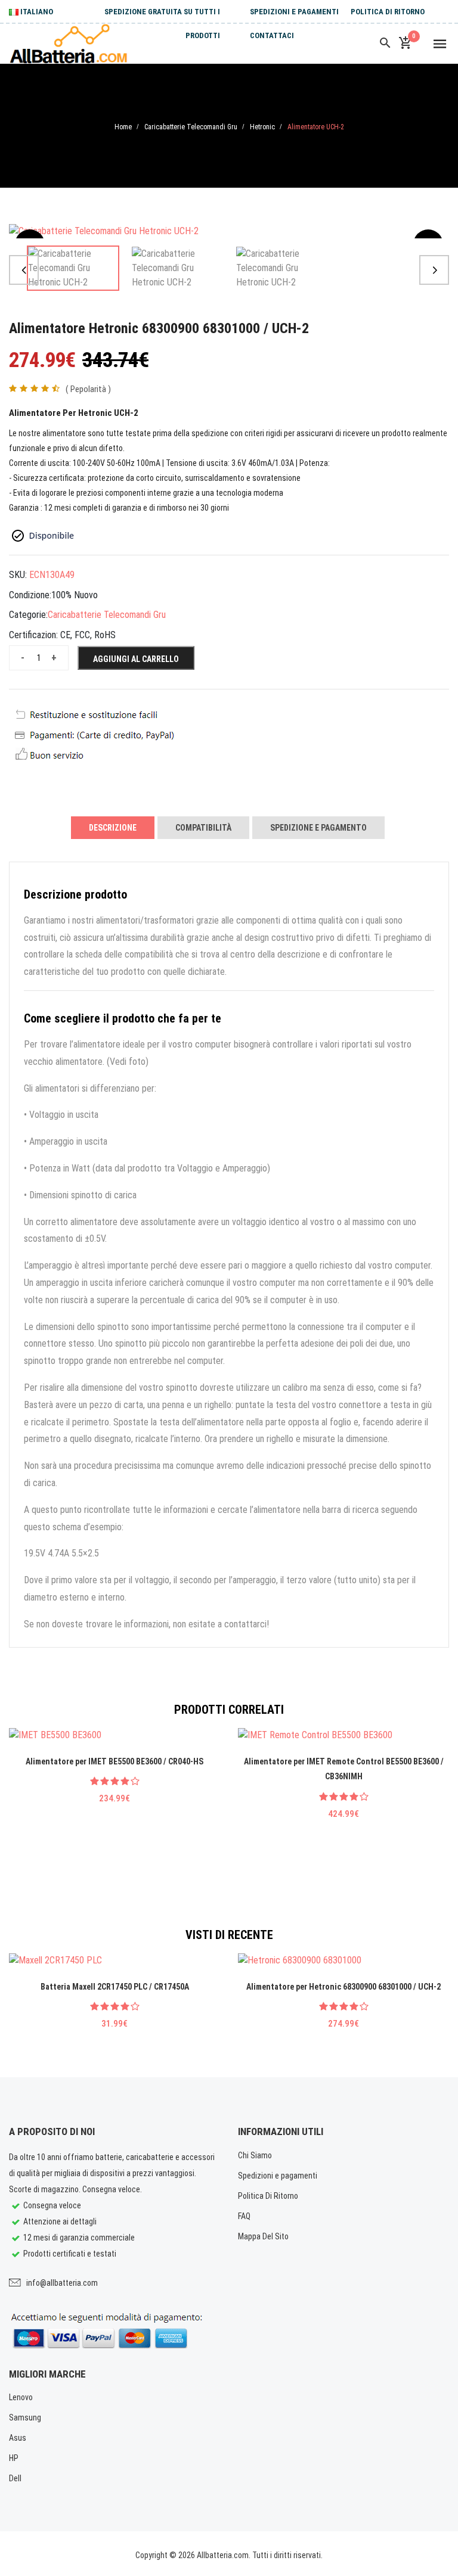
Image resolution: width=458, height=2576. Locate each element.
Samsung (25, 2417)
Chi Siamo (255, 2155)
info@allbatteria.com (62, 2283)
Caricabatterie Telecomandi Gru (191, 127)
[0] (405, 43)
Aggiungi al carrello (136, 659)
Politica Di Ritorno (388, 12)
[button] (24, 270)
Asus (18, 2438)
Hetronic (262, 127)
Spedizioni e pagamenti (294, 12)
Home (123, 127)
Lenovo (21, 2397)
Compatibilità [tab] (203, 828)
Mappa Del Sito (263, 2236)
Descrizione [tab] (113, 828)
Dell (15, 2478)
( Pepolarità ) (88, 389)
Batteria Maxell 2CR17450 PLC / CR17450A (115, 1987)
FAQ (244, 2216)
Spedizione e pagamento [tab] (318, 828)
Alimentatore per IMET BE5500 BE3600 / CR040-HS (114, 1761)
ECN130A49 (52, 575)
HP (14, 2458)
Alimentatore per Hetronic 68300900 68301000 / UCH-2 (343, 1987)
